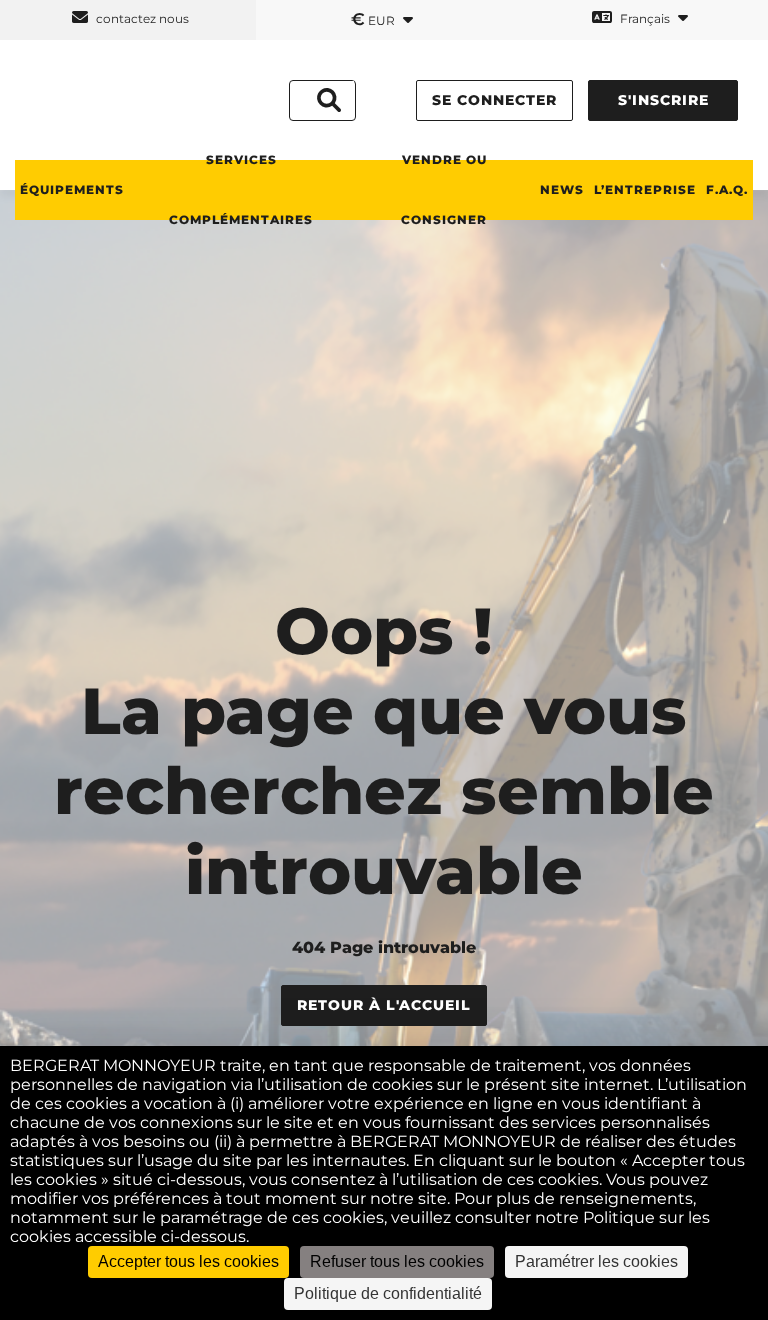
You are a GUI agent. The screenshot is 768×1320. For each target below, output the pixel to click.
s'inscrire (663, 100)
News (562, 189)
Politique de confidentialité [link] (388, 1293)
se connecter (494, 100)
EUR (374, 19)
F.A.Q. (727, 189)
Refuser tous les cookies (397, 1261)
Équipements (72, 189)
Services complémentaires (241, 189)
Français (645, 18)
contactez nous (141, 18)
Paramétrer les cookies (596, 1261)
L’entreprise (645, 189)
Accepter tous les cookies (188, 1261)
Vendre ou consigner (444, 189)
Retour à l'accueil (384, 1005)
